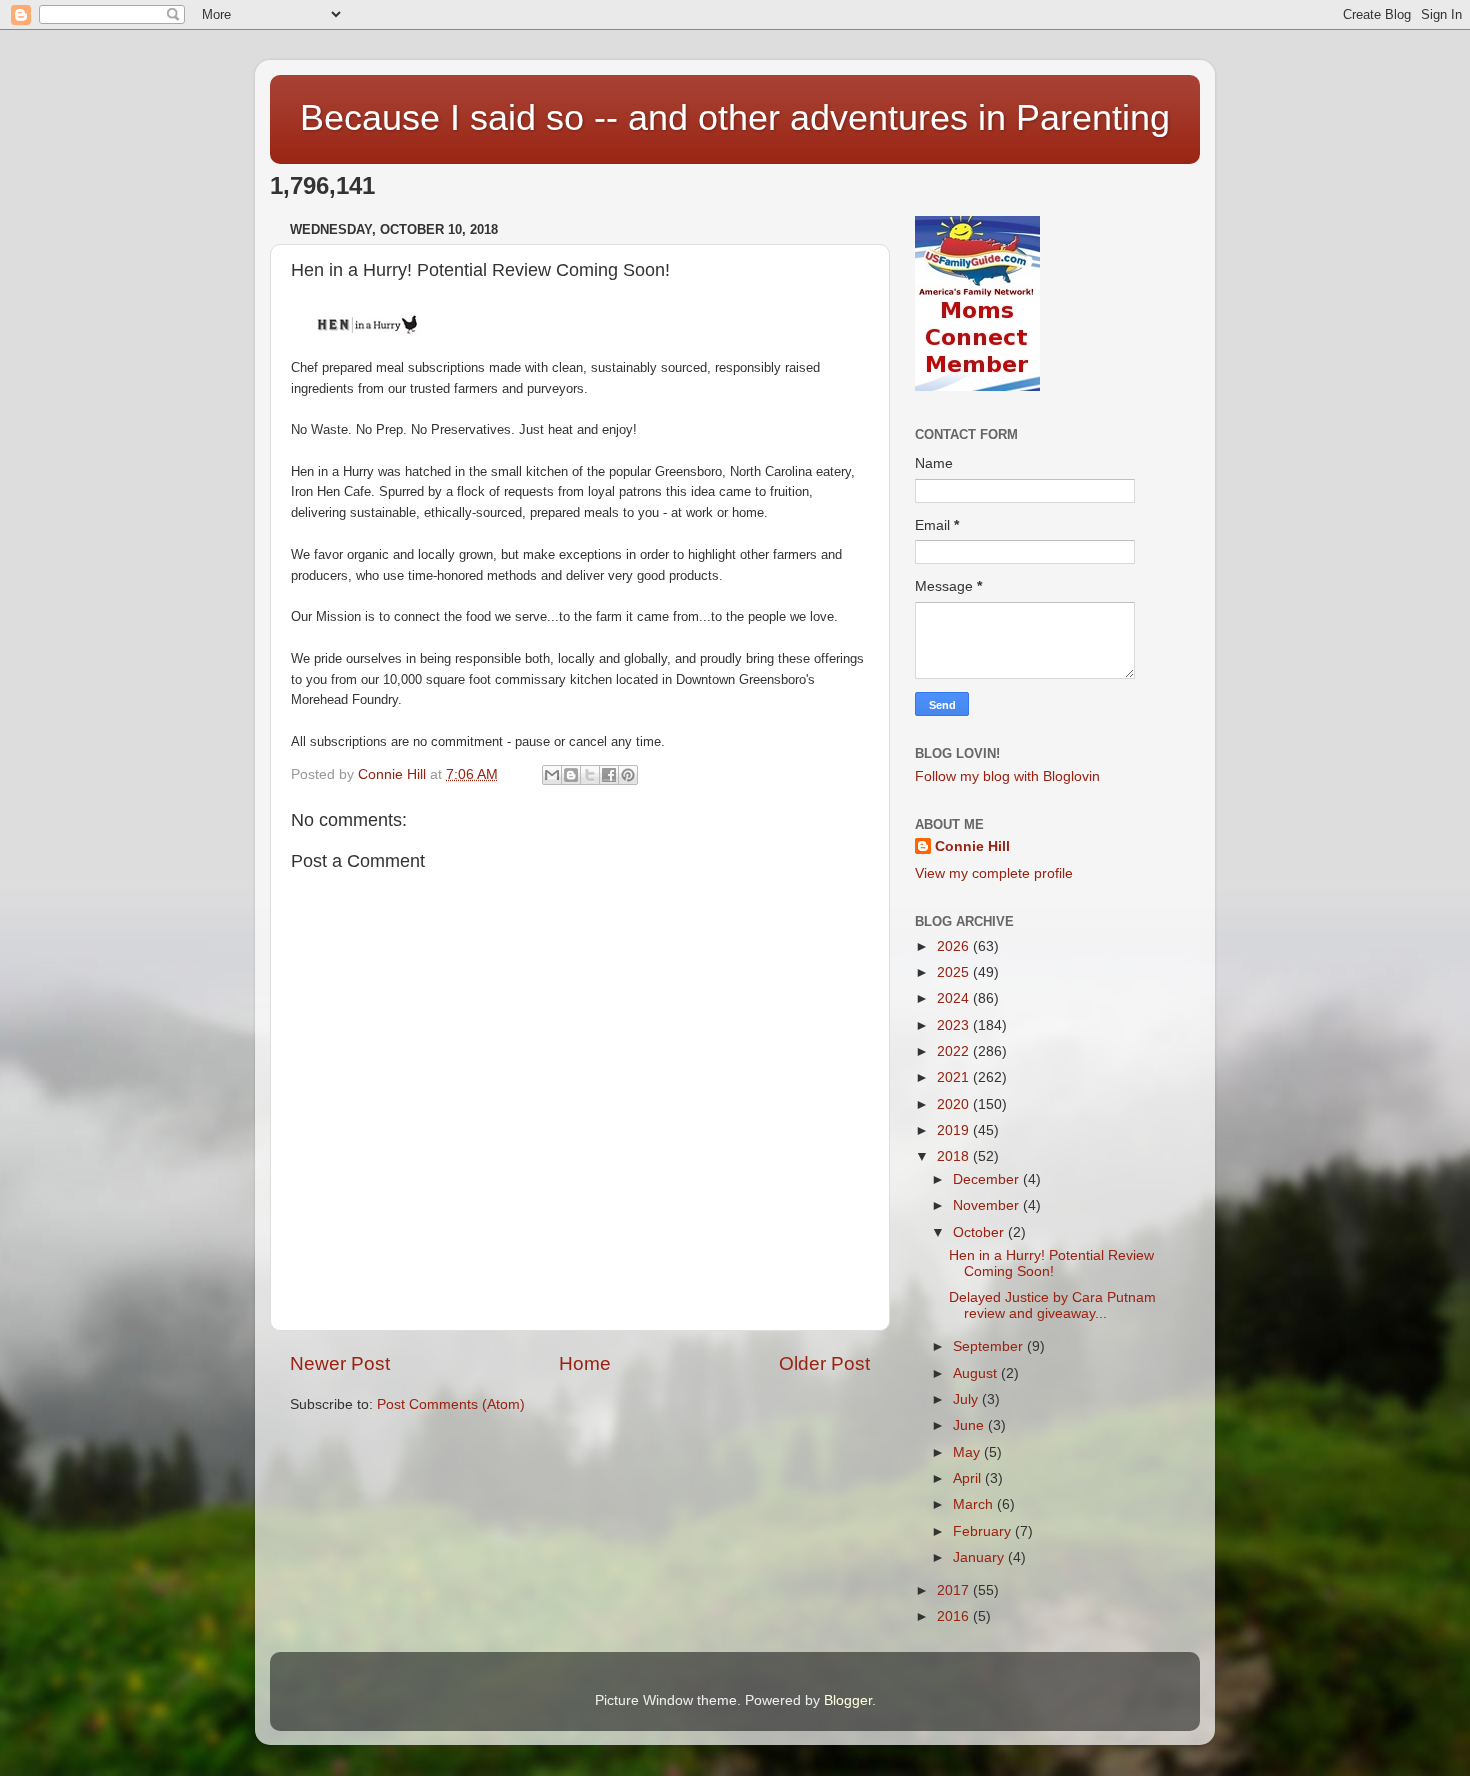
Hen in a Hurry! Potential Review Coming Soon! (1051, 1263)
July (967, 1399)
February (984, 1531)
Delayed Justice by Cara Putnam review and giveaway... (1052, 1305)
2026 (955, 946)
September (990, 1346)
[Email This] (552, 775)
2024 (955, 998)
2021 (955, 1077)
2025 (955, 972)
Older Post (824, 1363)
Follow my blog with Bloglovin (1007, 776)
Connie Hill (972, 846)
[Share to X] (590, 775)
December (988, 1179)
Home (585, 1363)
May (968, 1452)
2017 (955, 1590)
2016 (955, 1616)
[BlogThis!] (571, 775)
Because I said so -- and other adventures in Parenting (735, 117)
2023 (955, 1025)
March (975, 1504)
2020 (955, 1104)
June (970, 1425)
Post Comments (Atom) (451, 1404)
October (980, 1232)
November (988, 1205)
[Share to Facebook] (609, 775)
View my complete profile (994, 873)
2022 (955, 1051)
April (969, 1478)
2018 (955, 1156)
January (980, 1557)
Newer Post (340, 1363)
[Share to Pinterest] (628, 775)
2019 (955, 1130)
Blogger (848, 1700)
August (977, 1373)
